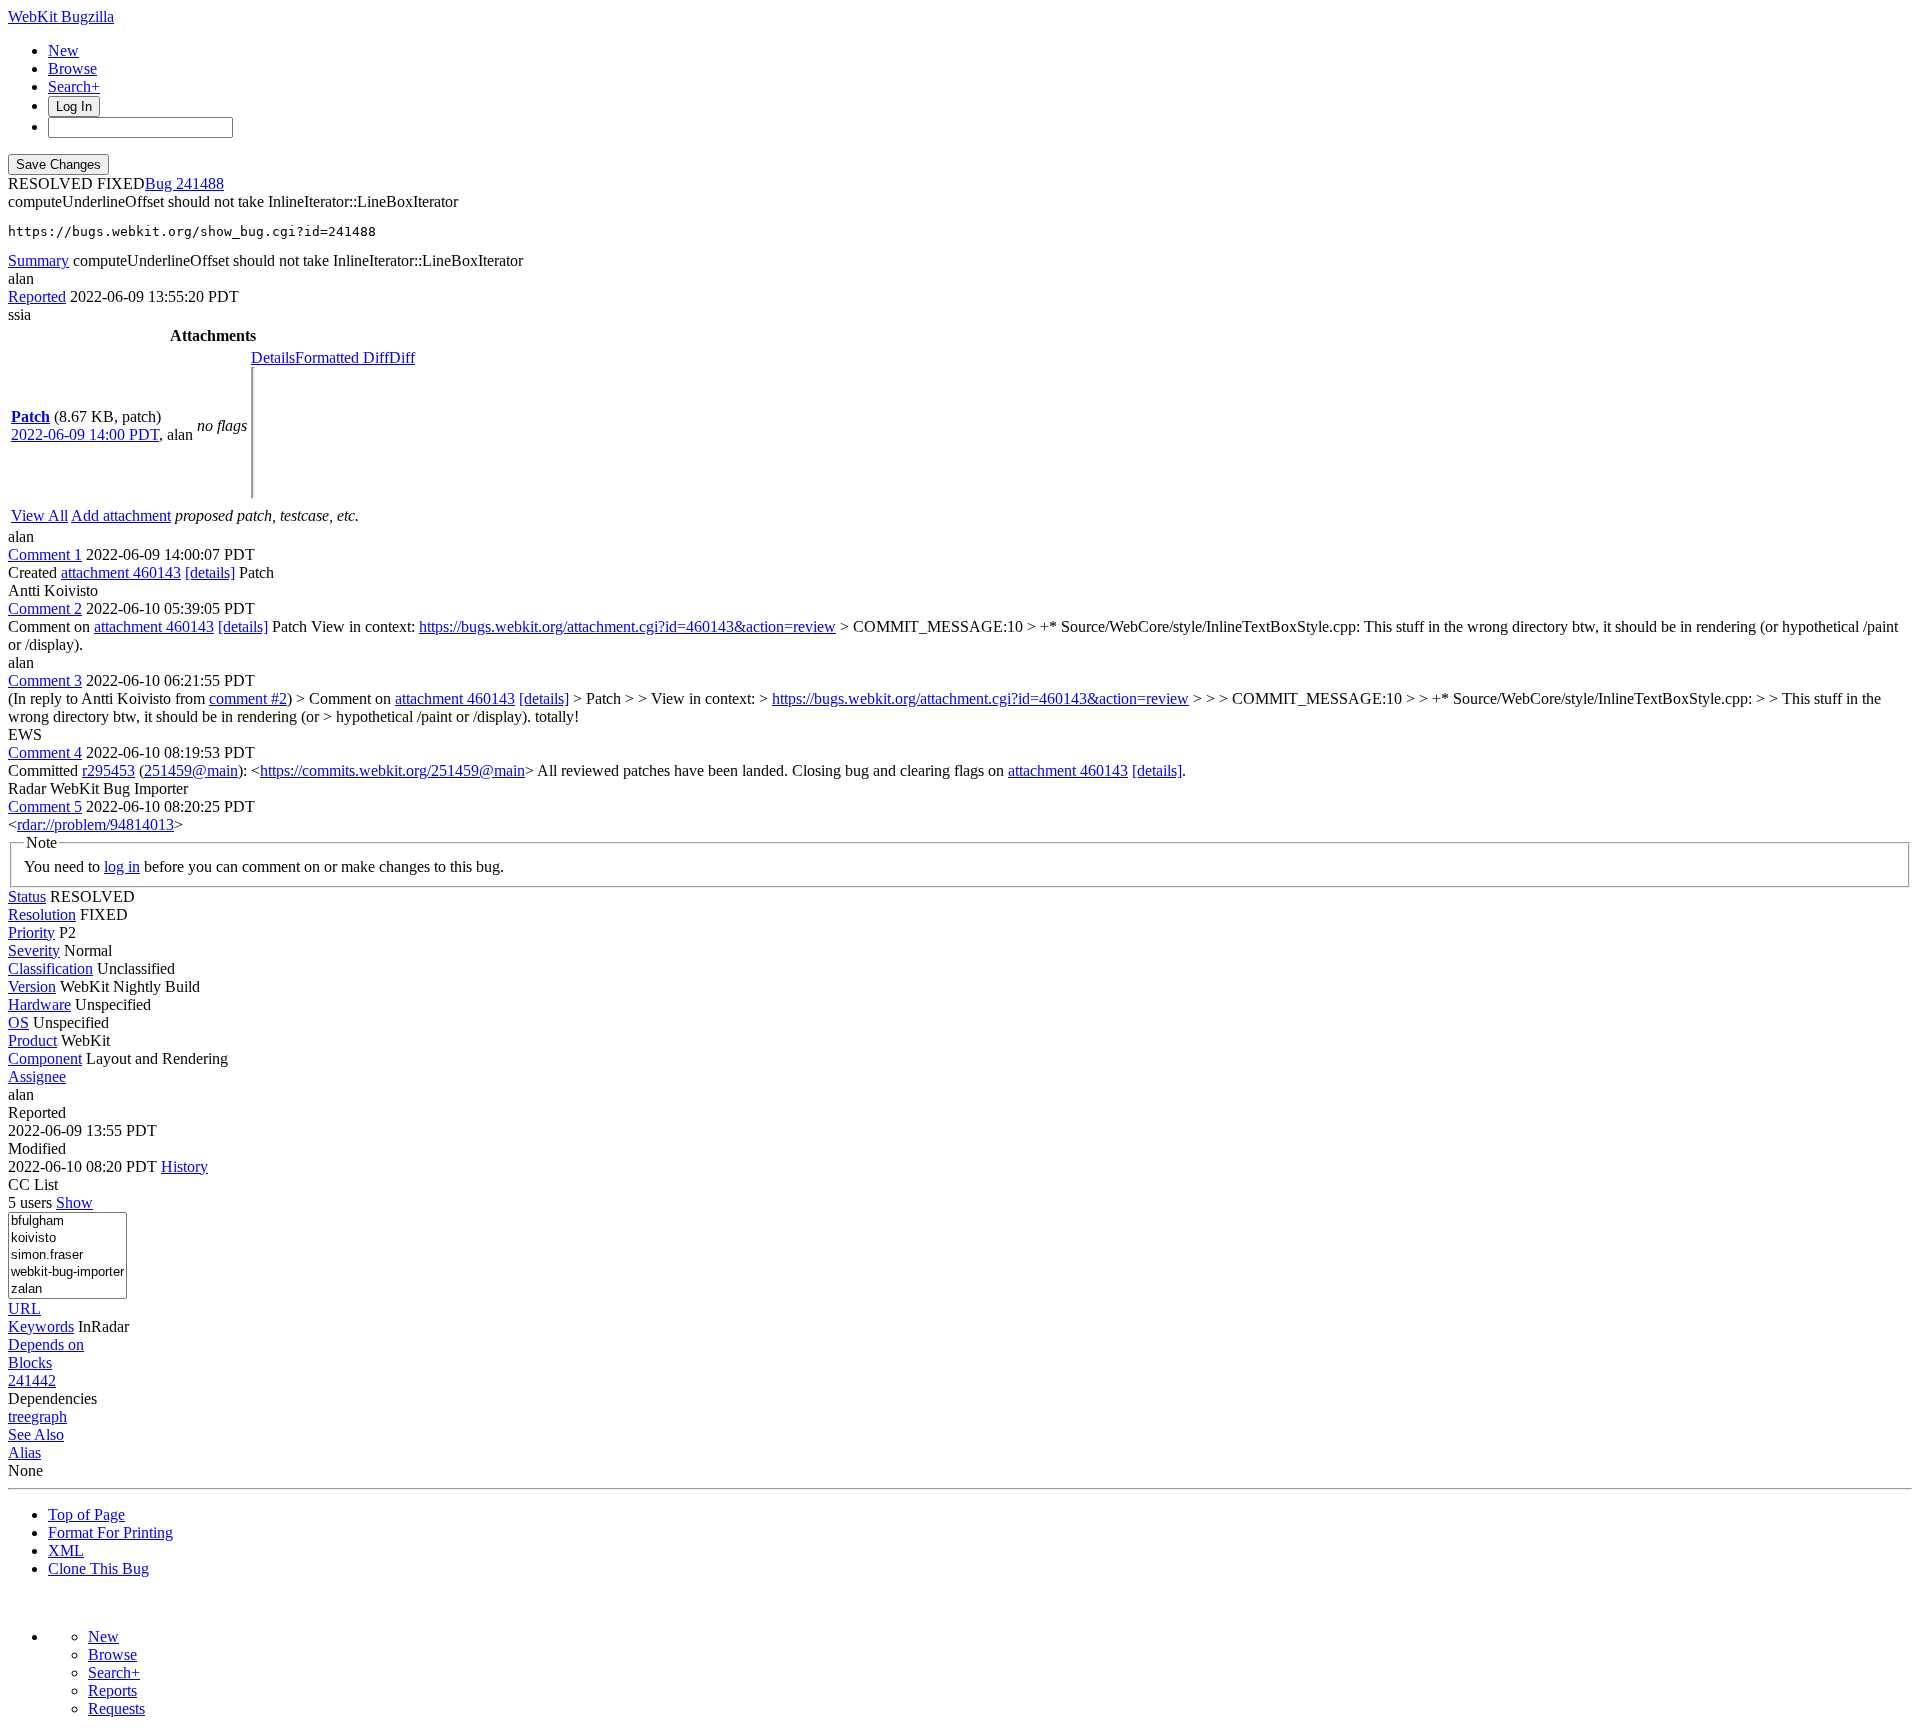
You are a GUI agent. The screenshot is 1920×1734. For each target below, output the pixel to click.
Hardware (39, 1004)
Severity (34, 950)
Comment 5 (45, 806)
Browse (72, 68)
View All (39, 515)
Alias (24, 1452)
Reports (112, 1690)
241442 (32, 1380)
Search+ (74, 86)
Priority (31, 932)
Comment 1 (45, 554)
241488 (200, 183)
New (63, 50)
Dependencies (52, 1398)
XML (66, 1550)
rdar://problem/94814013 (95, 824)
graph (49, 1416)
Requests (116, 1708)
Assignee (37, 1076)
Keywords (41, 1326)
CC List (33, 1184)
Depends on (46, 1344)
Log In (74, 106)
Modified (37, 1148)
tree (19, 1416)
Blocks (30, 1362)
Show (74, 1202)
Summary (38, 260)
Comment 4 (45, 752)
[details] (210, 572)
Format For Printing (110, 1532)
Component (45, 1058)
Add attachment (121, 515)
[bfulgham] (67, 1221)
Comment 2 (45, 608)
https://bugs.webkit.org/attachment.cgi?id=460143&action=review (627, 626)
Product (32, 1040)
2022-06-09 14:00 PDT (85, 434)
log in (122, 866)
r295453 (108, 770)
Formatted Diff (342, 357)
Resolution (42, 914)
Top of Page (86, 1514)
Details (273, 357)
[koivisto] (67, 1238)
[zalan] (67, 1289)
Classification (50, 968)
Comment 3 (45, 680)
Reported (37, 296)
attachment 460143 (121, 572)
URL (24, 1308)
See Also (36, 1434)
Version (32, 986)
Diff (402, 357)
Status (27, 896)
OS (18, 1022)
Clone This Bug (98, 1568)
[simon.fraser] (67, 1255)
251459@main (191, 770)
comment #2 (248, 698)
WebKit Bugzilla (61, 16)
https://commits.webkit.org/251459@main (392, 770)
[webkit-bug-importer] (67, 1272)
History (184, 1166)
